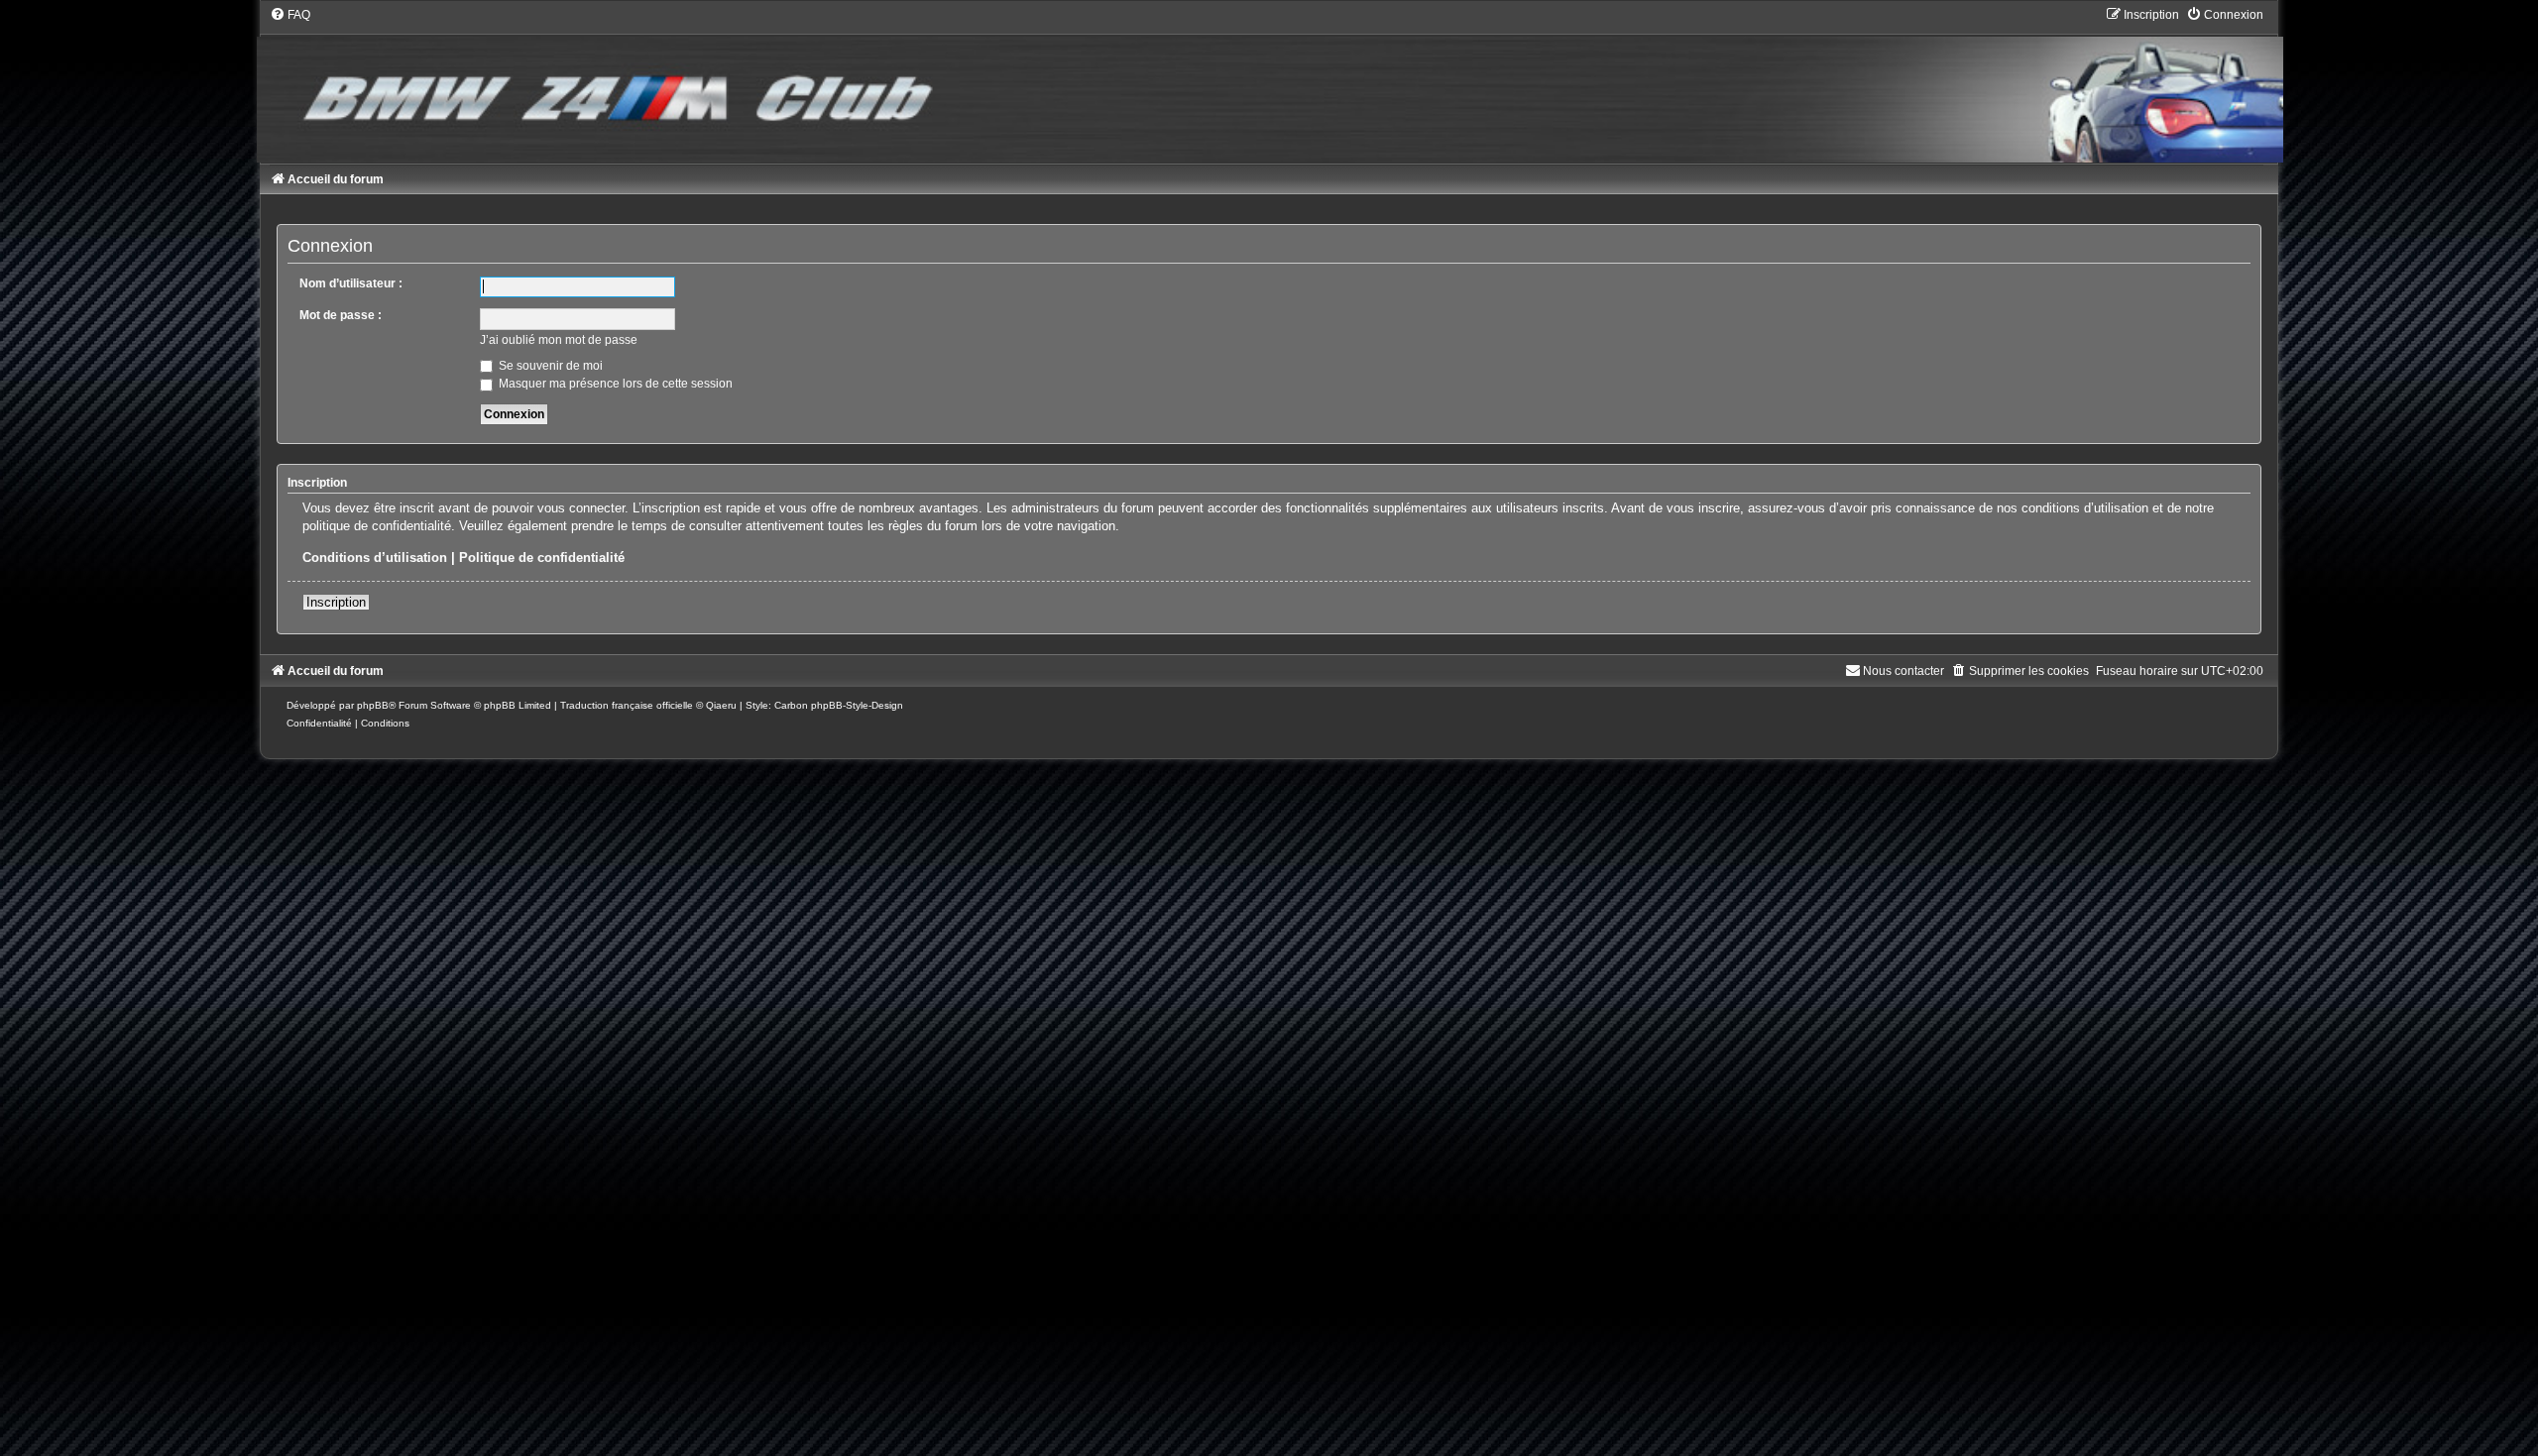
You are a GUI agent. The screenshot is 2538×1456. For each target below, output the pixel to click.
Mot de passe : (341, 315)
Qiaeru (721, 705)
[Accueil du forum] (1269, 85)
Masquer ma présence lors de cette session (614, 384)
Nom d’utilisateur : (351, 283)
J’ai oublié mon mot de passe (559, 340)
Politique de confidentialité (542, 558)
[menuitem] (290, 15)
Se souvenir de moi (549, 366)
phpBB (373, 705)
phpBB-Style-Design (857, 705)
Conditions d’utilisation (375, 558)
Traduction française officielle (627, 705)
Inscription (336, 602)
